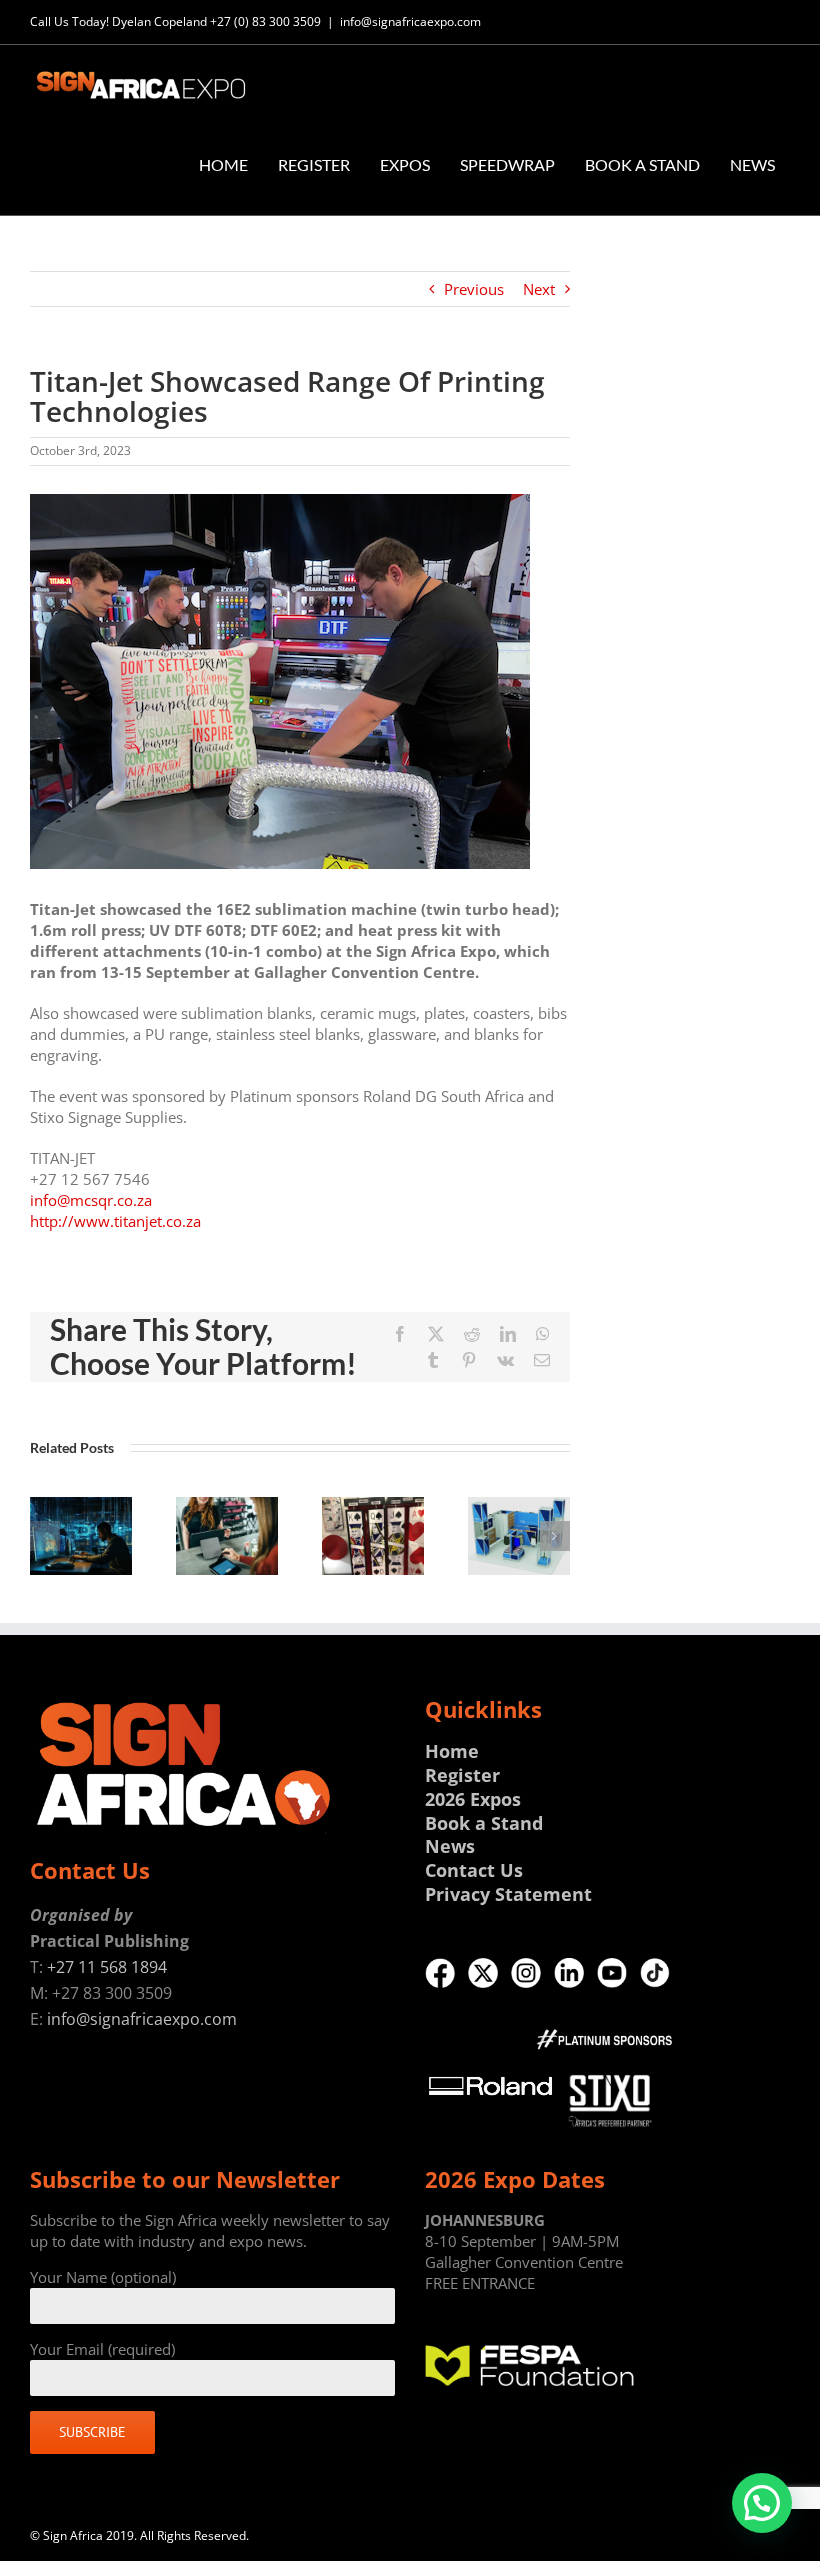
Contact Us (474, 1870)
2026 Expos (473, 1799)
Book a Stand (484, 1823)
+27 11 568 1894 (107, 1967)
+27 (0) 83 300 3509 (265, 21)
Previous (474, 289)
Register (462, 1775)
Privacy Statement (508, 1894)
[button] (45, 1536)
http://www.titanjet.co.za (115, 1221)
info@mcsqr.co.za (91, 1200)
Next (539, 289)
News (450, 1846)
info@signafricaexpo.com (410, 21)
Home (452, 1751)
